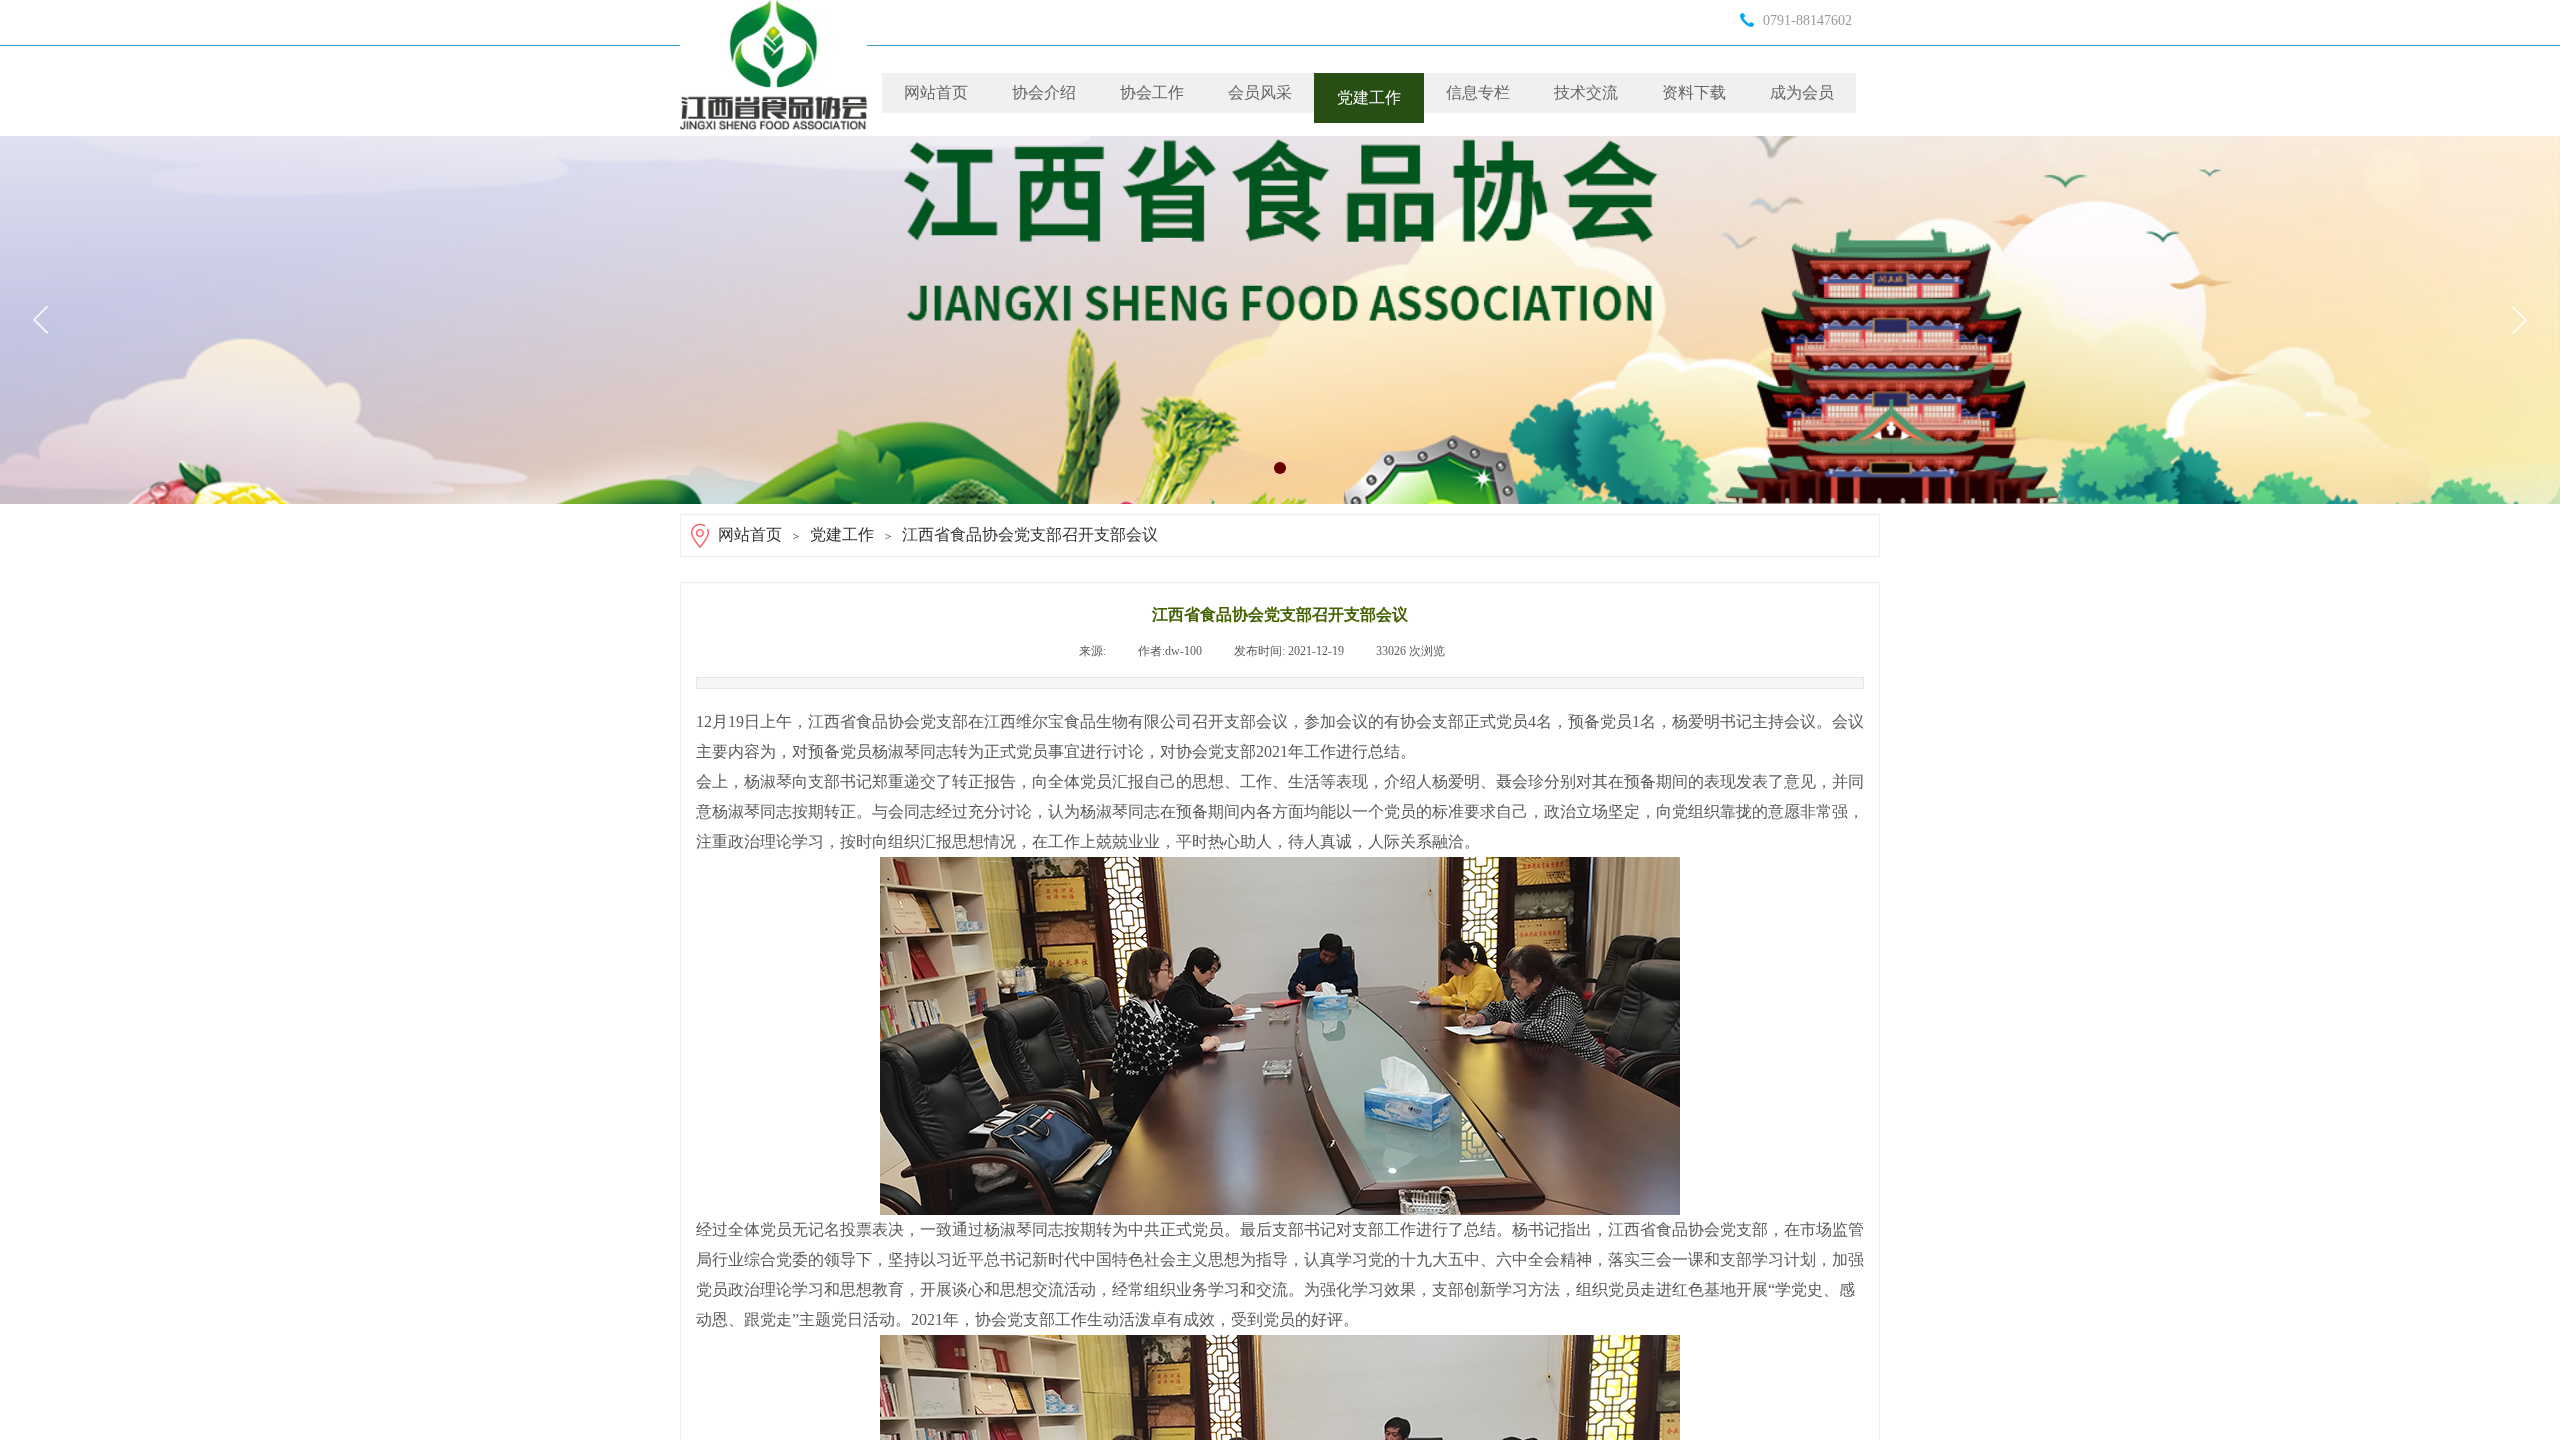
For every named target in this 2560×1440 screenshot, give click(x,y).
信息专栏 (1478, 92)
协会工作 (1152, 92)
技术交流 (1586, 92)
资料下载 (1694, 92)
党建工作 (1369, 97)
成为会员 (1802, 92)
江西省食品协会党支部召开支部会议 (1030, 534)
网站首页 (936, 92)
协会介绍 (1044, 92)
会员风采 (1260, 92)
